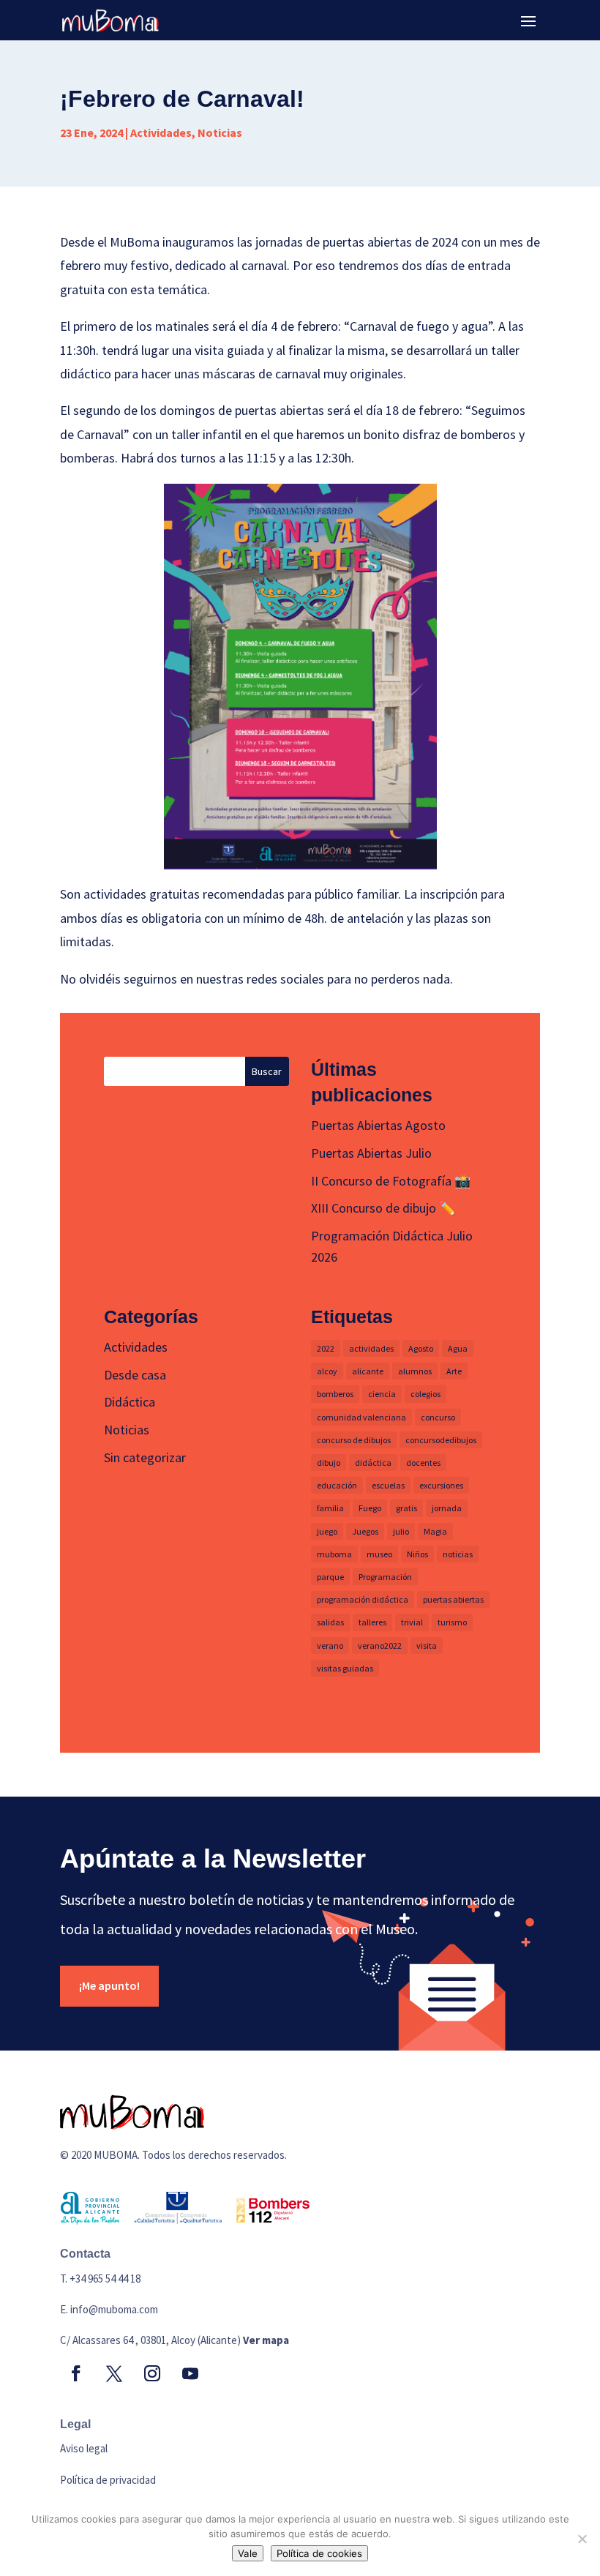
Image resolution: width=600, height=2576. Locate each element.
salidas (330, 1622)
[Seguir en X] (114, 2373)
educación (337, 1485)
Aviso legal (84, 2448)
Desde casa (135, 1375)
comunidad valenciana (361, 1417)
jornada (447, 1508)
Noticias (220, 132)
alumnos (415, 1371)
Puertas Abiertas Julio (371, 1153)
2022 (326, 1348)
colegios (425, 1394)
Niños (417, 1554)
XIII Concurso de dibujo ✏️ (383, 1208)
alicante (368, 1371)
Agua (458, 1348)
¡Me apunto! (109, 1985)
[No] (582, 2539)
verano (330, 1645)
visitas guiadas (345, 1668)
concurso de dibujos (354, 1440)
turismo (452, 1622)
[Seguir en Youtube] (190, 2373)
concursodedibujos (441, 1440)
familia (330, 1508)
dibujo (329, 1463)
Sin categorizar (145, 1457)
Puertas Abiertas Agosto (378, 1125)
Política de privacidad (108, 2480)
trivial (412, 1622)
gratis (406, 1508)
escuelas (388, 1485)
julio (401, 1531)
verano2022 (380, 1645)
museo (379, 1554)
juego (327, 1531)
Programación (385, 1577)
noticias (458, 1554)
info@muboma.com (114, 2309)
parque (330, 1577)
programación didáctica (363, 1599)
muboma (334, 1554)
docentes (423, 1463)
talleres (372, 1622)
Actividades (161, 132)
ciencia (382, 1394)
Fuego (370, 1508)
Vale (248, 2553)
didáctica (373, 1463)
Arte (454, 1371)
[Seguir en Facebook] (76, 2373)
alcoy (327, 1371)
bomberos (335, 1394)
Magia (435, 1531)
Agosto (421, 1348)
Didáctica (130, 1402)
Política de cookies (319, 2553)
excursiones (441, 1485)
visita (427, 1645)
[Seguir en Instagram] (152, 2373)
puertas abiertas (453, 1599)
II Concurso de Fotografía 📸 (391, 1181)
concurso (438, 1417)
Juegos (365, 1531)
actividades (371, 1348)
